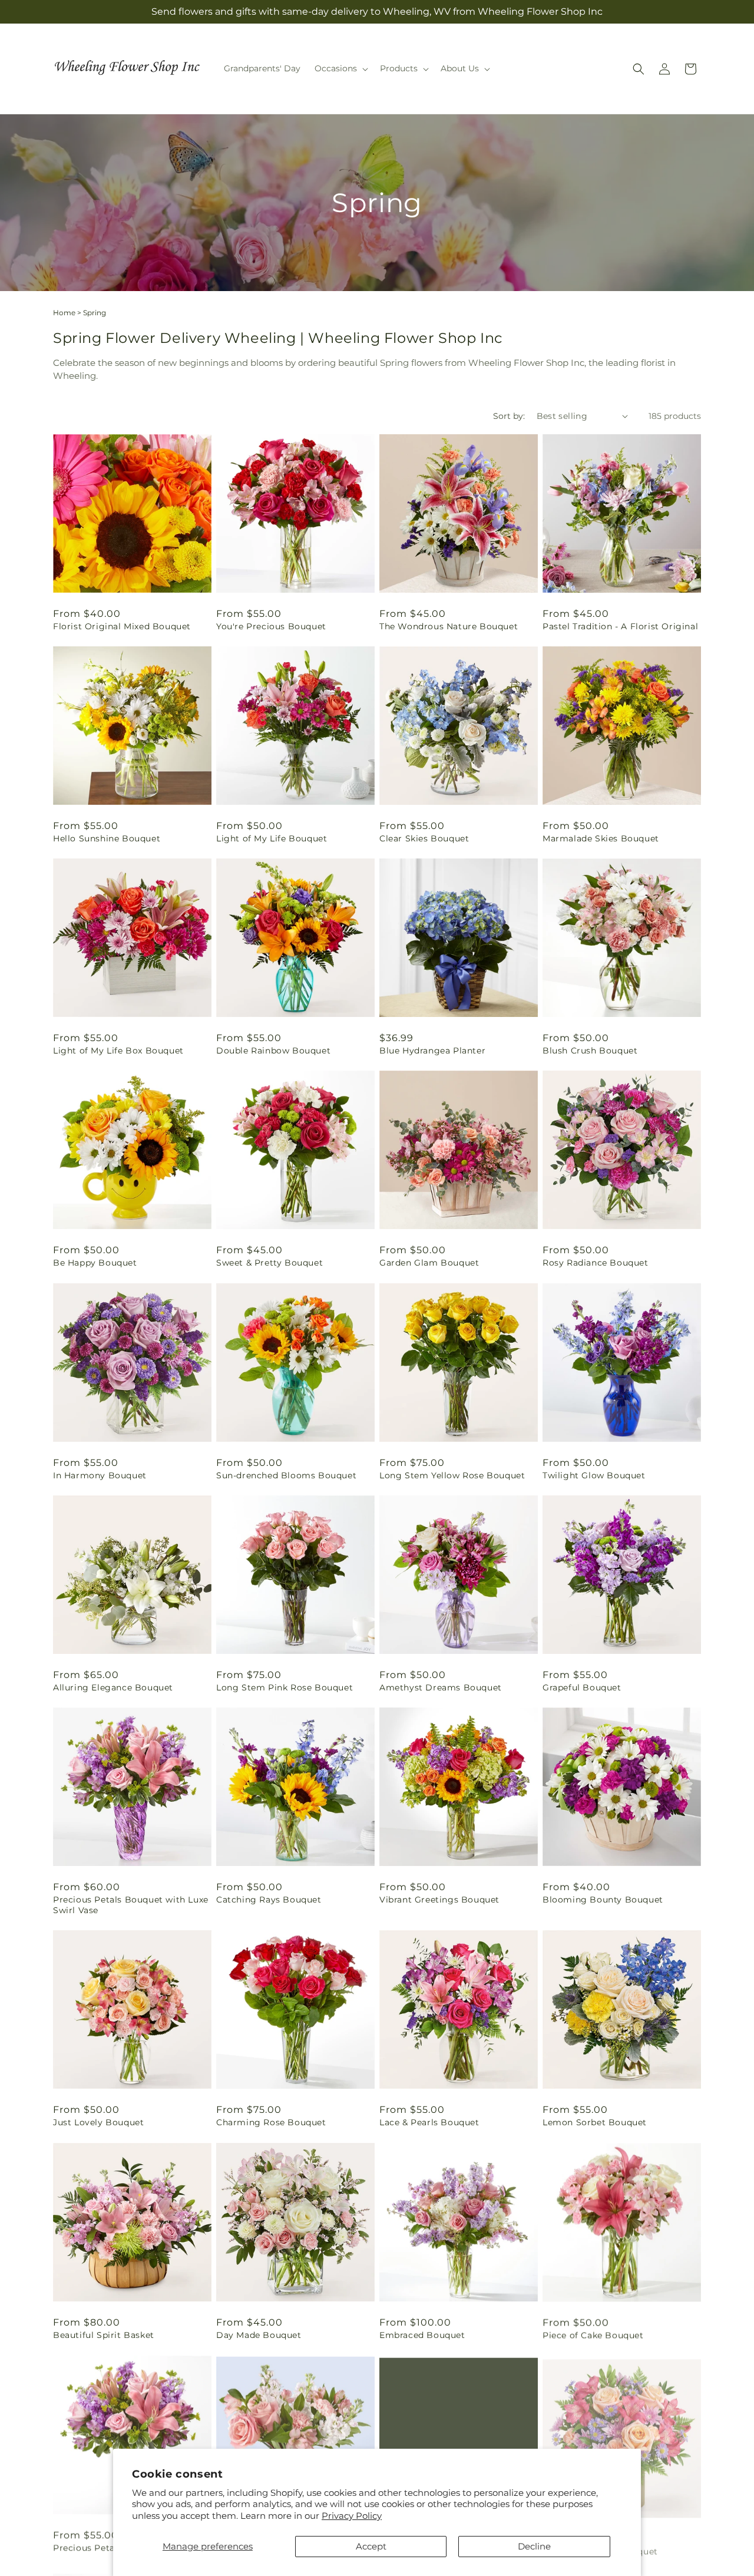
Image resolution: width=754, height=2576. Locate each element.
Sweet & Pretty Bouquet (269, 1263)
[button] (340, 68)
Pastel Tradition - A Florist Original (620, 626)
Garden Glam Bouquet (429, 1263)
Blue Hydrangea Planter (432, 1051)
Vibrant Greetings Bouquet (439, 1900)
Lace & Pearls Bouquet (429, 2122)
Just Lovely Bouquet (98, 2122)
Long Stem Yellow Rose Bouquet (452, 1475)
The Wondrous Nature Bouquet (449, 626)
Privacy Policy (352, 2516)
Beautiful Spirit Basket (104, 2335)
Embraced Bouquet (422, 2335)
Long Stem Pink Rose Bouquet (285, 1687)
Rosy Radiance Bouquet (596, 1263)
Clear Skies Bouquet (424, 838)
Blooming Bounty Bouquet (603, 1900)
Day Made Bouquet (259, 2335)
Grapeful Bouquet (582, 1687)
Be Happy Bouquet (95, 1263)
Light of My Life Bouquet (272, 838)
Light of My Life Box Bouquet (118, 1051)
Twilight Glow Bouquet (594, 1475)
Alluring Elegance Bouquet (113, 1687)
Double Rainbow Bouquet (273, 1051)
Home (64, 313)
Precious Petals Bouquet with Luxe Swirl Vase (131, 1905)
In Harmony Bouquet (100, 1475)
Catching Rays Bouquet (269, 1900)
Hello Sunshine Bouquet (107, 838)
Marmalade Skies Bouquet (601, 838)
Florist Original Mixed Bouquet (122, 626)
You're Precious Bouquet (271, 626)
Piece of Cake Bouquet (593, 2335)
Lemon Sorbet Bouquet (595, 2122)
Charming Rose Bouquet (271, 2122)
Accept (371, 2546)
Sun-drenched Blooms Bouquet (286, 1475)
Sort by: (509, 416)
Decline (534, 2546)
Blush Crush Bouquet (590, 1051)
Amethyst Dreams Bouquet (441, 1687)
